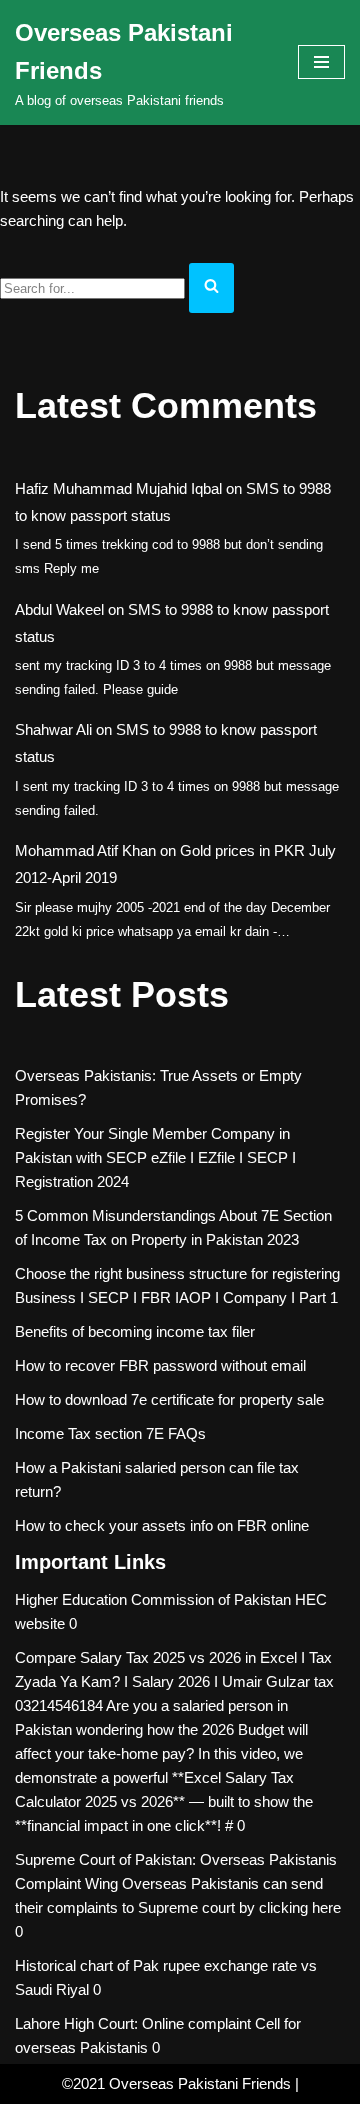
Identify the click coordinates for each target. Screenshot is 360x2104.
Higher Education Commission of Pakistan (153, 1599)
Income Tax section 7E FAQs (110, 1433)
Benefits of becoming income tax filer (135, 1331)
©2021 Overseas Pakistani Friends (176, 2083)
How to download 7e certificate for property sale (169, 1399)
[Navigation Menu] (321, 62)
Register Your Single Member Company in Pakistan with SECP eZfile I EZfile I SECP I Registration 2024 (155, 1157)
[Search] (211, 288)
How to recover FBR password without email (160, 1365)
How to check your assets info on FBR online (162, 1525)
